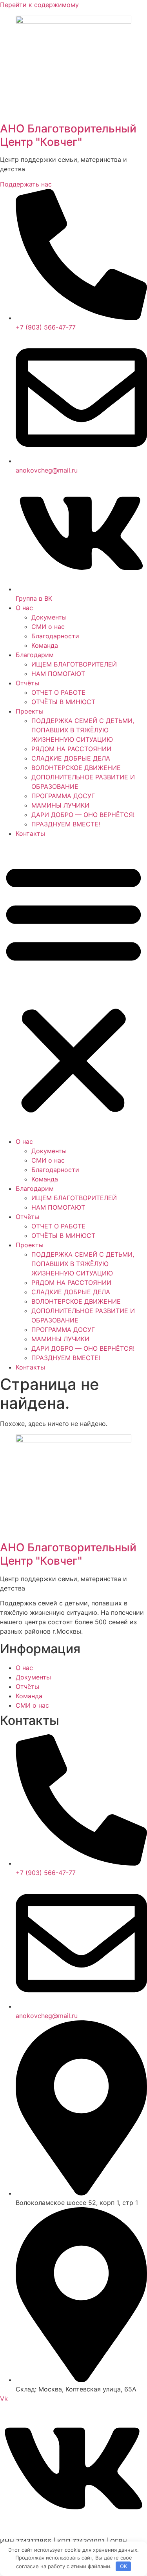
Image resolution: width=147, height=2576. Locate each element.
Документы (49, 617)
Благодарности (55, 636)
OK (123, 2566)
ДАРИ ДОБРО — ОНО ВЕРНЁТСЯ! (83, 815)
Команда (45, 645)
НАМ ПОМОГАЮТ (58, 674)
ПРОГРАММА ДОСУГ (63, 796)
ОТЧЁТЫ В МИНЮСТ (63, 702)
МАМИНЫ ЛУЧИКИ (60, 805)
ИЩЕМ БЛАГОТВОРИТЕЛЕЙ (74, 664)
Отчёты (27, 683)
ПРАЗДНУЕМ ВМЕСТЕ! (66, 824)
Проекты (30, 711)
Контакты (30, 833)
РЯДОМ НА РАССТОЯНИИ (71, 749)
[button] (73, 987)
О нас (24, 608)
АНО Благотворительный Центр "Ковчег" (68, 135)
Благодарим (35, 655)
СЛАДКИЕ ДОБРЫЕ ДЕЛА (71, 758)
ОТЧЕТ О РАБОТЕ (58, 692)
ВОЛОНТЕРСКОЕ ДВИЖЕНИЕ (76, 768)
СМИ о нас (48, 627)
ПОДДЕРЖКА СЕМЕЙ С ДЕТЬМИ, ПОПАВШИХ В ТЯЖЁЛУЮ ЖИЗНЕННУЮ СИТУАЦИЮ (83, 730)
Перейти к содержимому (39, 5)
